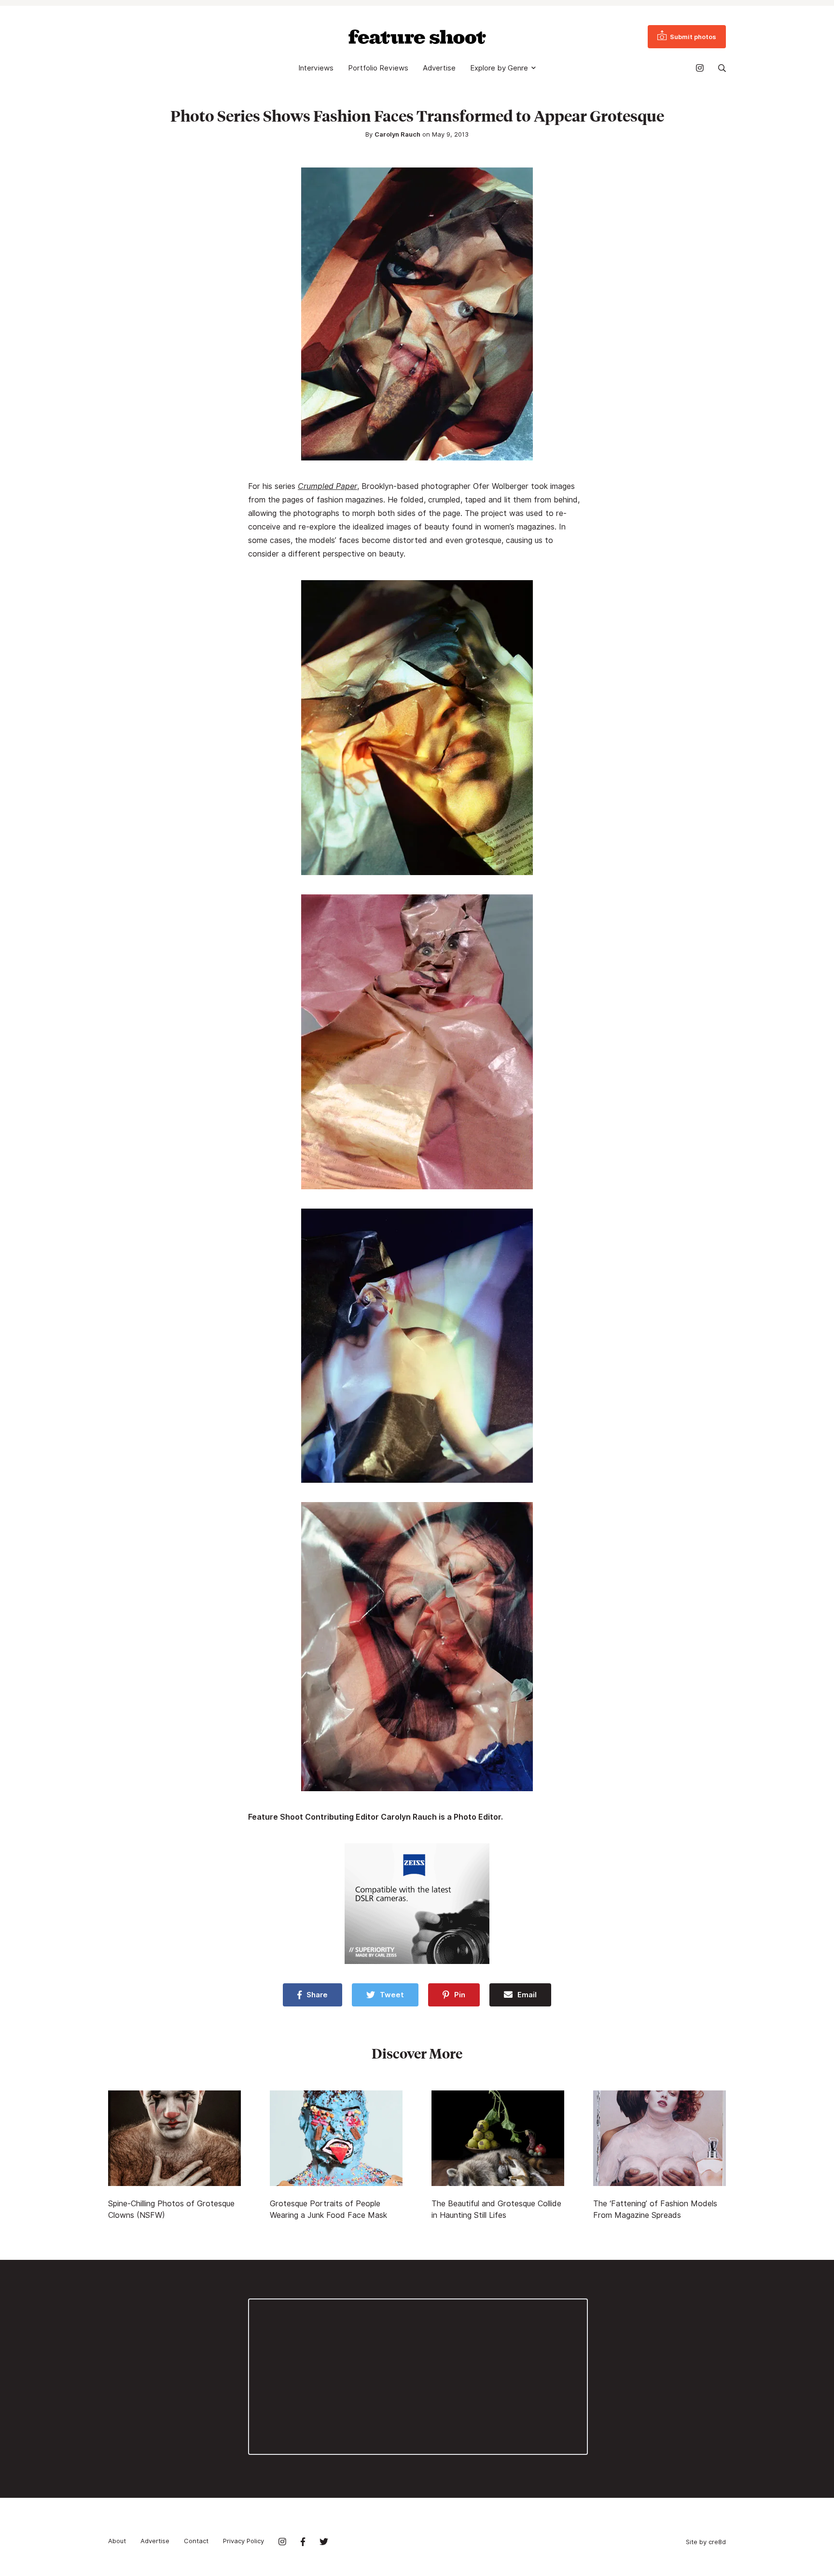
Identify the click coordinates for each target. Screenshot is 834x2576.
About (117, 2541)
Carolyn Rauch (397, 134)
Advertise (439, 68)
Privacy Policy (243, 2541)
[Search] (722, 68)
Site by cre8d (706, 2542)
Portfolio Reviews (378, 68)
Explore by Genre (499, 68)
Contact (196, 2541)
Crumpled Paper (327, 486)
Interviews (316, 68)
